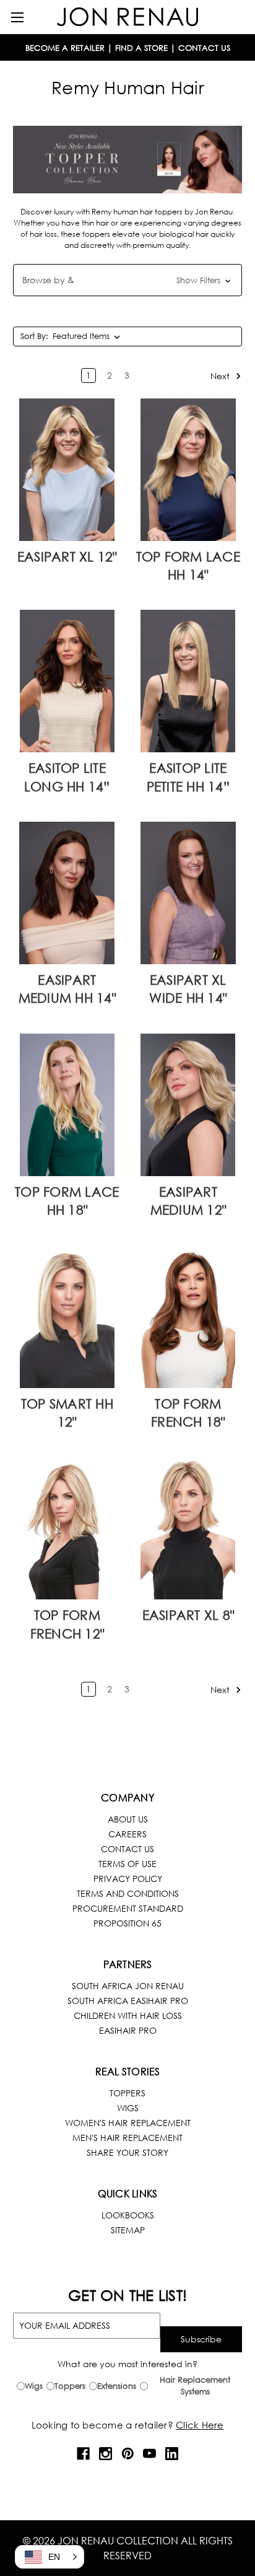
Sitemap (128, 2230)
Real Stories (128, 2071)
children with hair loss (128, 2016)
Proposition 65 (127, 1923)
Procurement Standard (128, 1908)
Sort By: (34, 336)
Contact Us (127, 1849)
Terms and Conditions (128, 1893)
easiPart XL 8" (188, 1615)
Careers (127, 1834)
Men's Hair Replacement (127, 2138)
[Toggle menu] (17, 17)
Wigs (128, 2108)
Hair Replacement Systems (195, 2386)
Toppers (127, 2093)
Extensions (117, 2386)
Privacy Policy (128, 1879)
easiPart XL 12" (67, 556)
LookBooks (128, 2215)
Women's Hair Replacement (128, 2123)
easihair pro (128, 2030)
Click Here (200, 2425)
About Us (128, 1819)
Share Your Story (127, 2152)
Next (221, 375)
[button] (127, 280)
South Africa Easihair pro (128, 2001)
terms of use (127, 1864)
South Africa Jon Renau (128, 1986)
